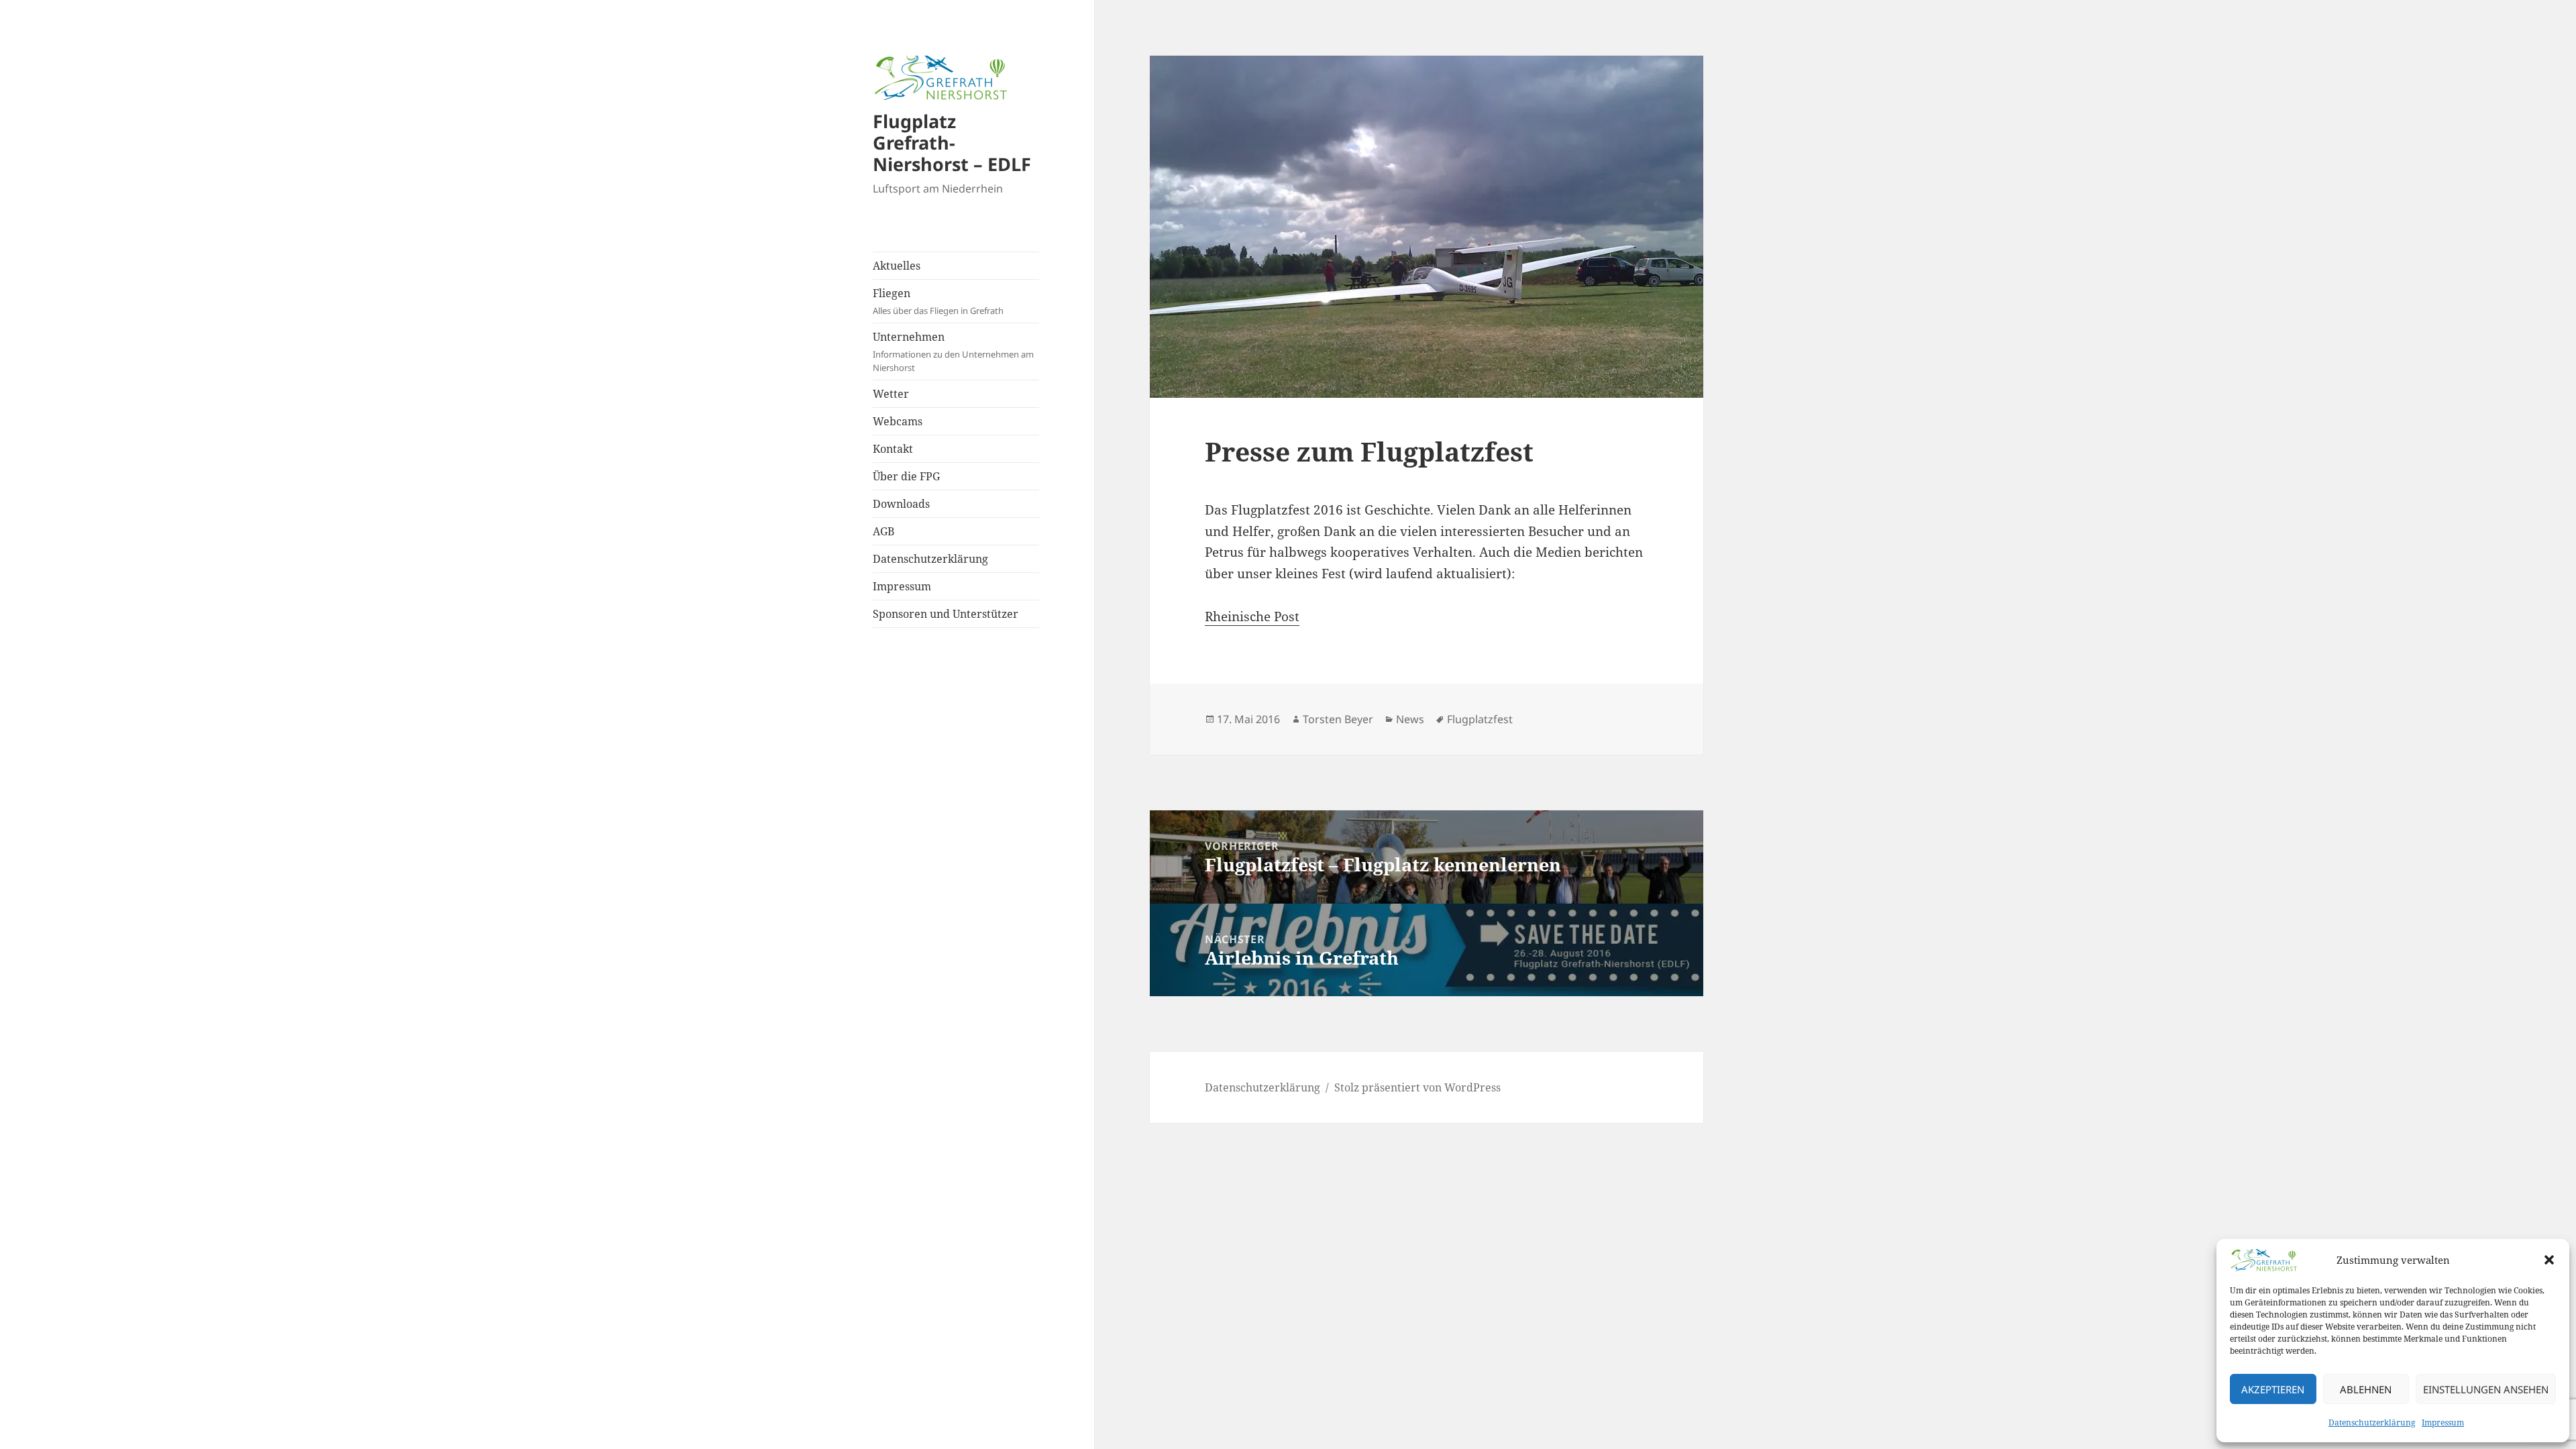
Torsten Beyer (1338, 719)
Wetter (891, 394)
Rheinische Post (1252, 616)
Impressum (2443, 1423)
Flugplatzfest (1480, 719)
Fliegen (938, 301)
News (1410, 719)
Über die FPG (906, 476)
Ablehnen (2366, 1389)
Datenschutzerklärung (2372, 1423)
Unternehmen (953, 352)
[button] (2549, 1260)
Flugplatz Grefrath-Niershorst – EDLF (952, 143)
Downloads (901, 504)
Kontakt (893, 449)
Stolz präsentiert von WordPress (1417, 1087)
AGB (883, 531)
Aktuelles (897, 266)
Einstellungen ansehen (2486, 1389)
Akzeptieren (2273, 1389)
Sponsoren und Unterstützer (946, 614)
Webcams (898, 421)
